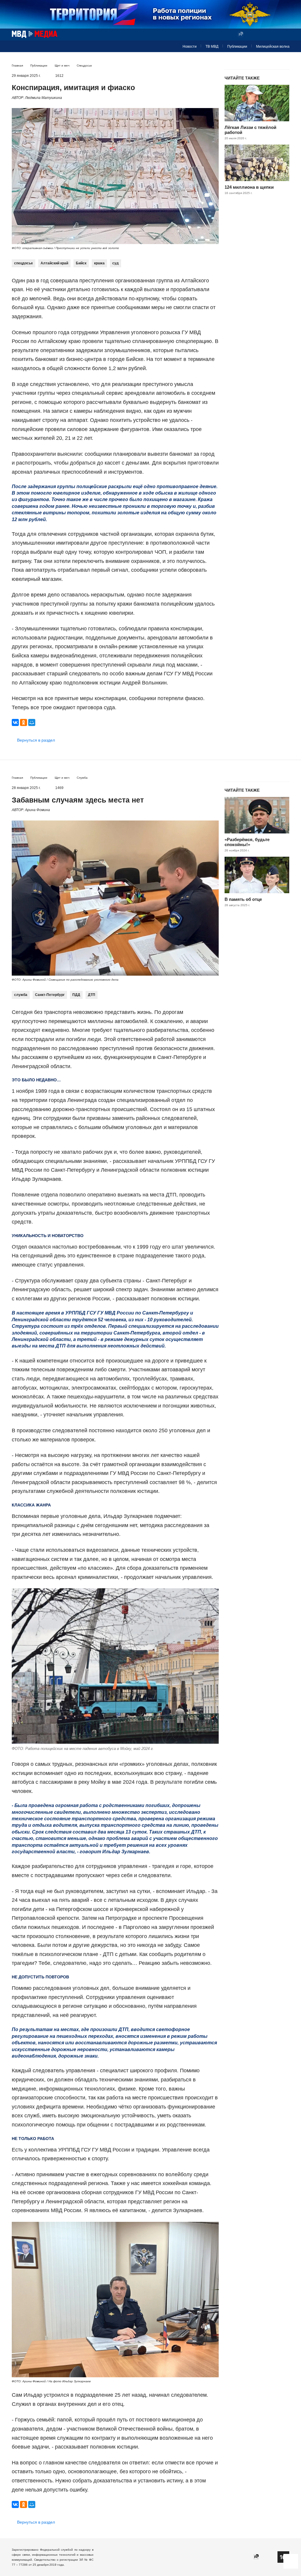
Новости (190, 47)
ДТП (92, 995)
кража (99, 263)
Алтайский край (54, 263)
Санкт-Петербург (50, 995)
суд (116, 263)
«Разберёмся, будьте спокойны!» (247, 842)
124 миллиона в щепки (249, 187)
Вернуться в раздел (36, 740)
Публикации (237, 47)
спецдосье (24, 263)
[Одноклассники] (24, 722)
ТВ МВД (212, 47)
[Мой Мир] (32, 722)
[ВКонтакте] (15, 722)
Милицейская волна (273, 47)
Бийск (81, 263)
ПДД (76, 995)
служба (21, 995)
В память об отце (243, 899)
